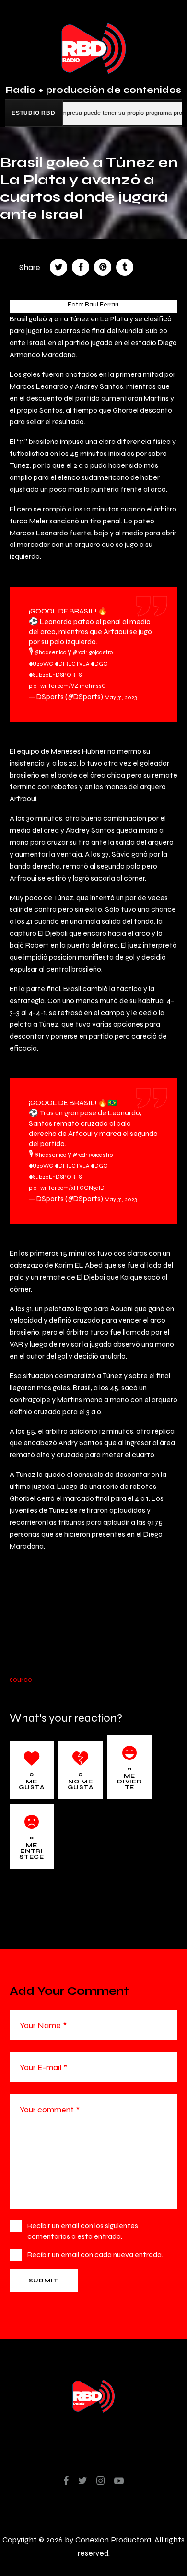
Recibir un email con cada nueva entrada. (95, 2254)
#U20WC (41, 664)
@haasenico (50, 652)
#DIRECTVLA (72, 664)
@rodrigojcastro (93, 652)
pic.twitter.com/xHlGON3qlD (67, 1188)
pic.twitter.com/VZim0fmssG (67, 686)
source (21, 1679)
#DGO (99, 664)
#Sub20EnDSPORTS (55, 675)
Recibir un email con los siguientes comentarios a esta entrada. (83, 2231)
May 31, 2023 (121, 697)
